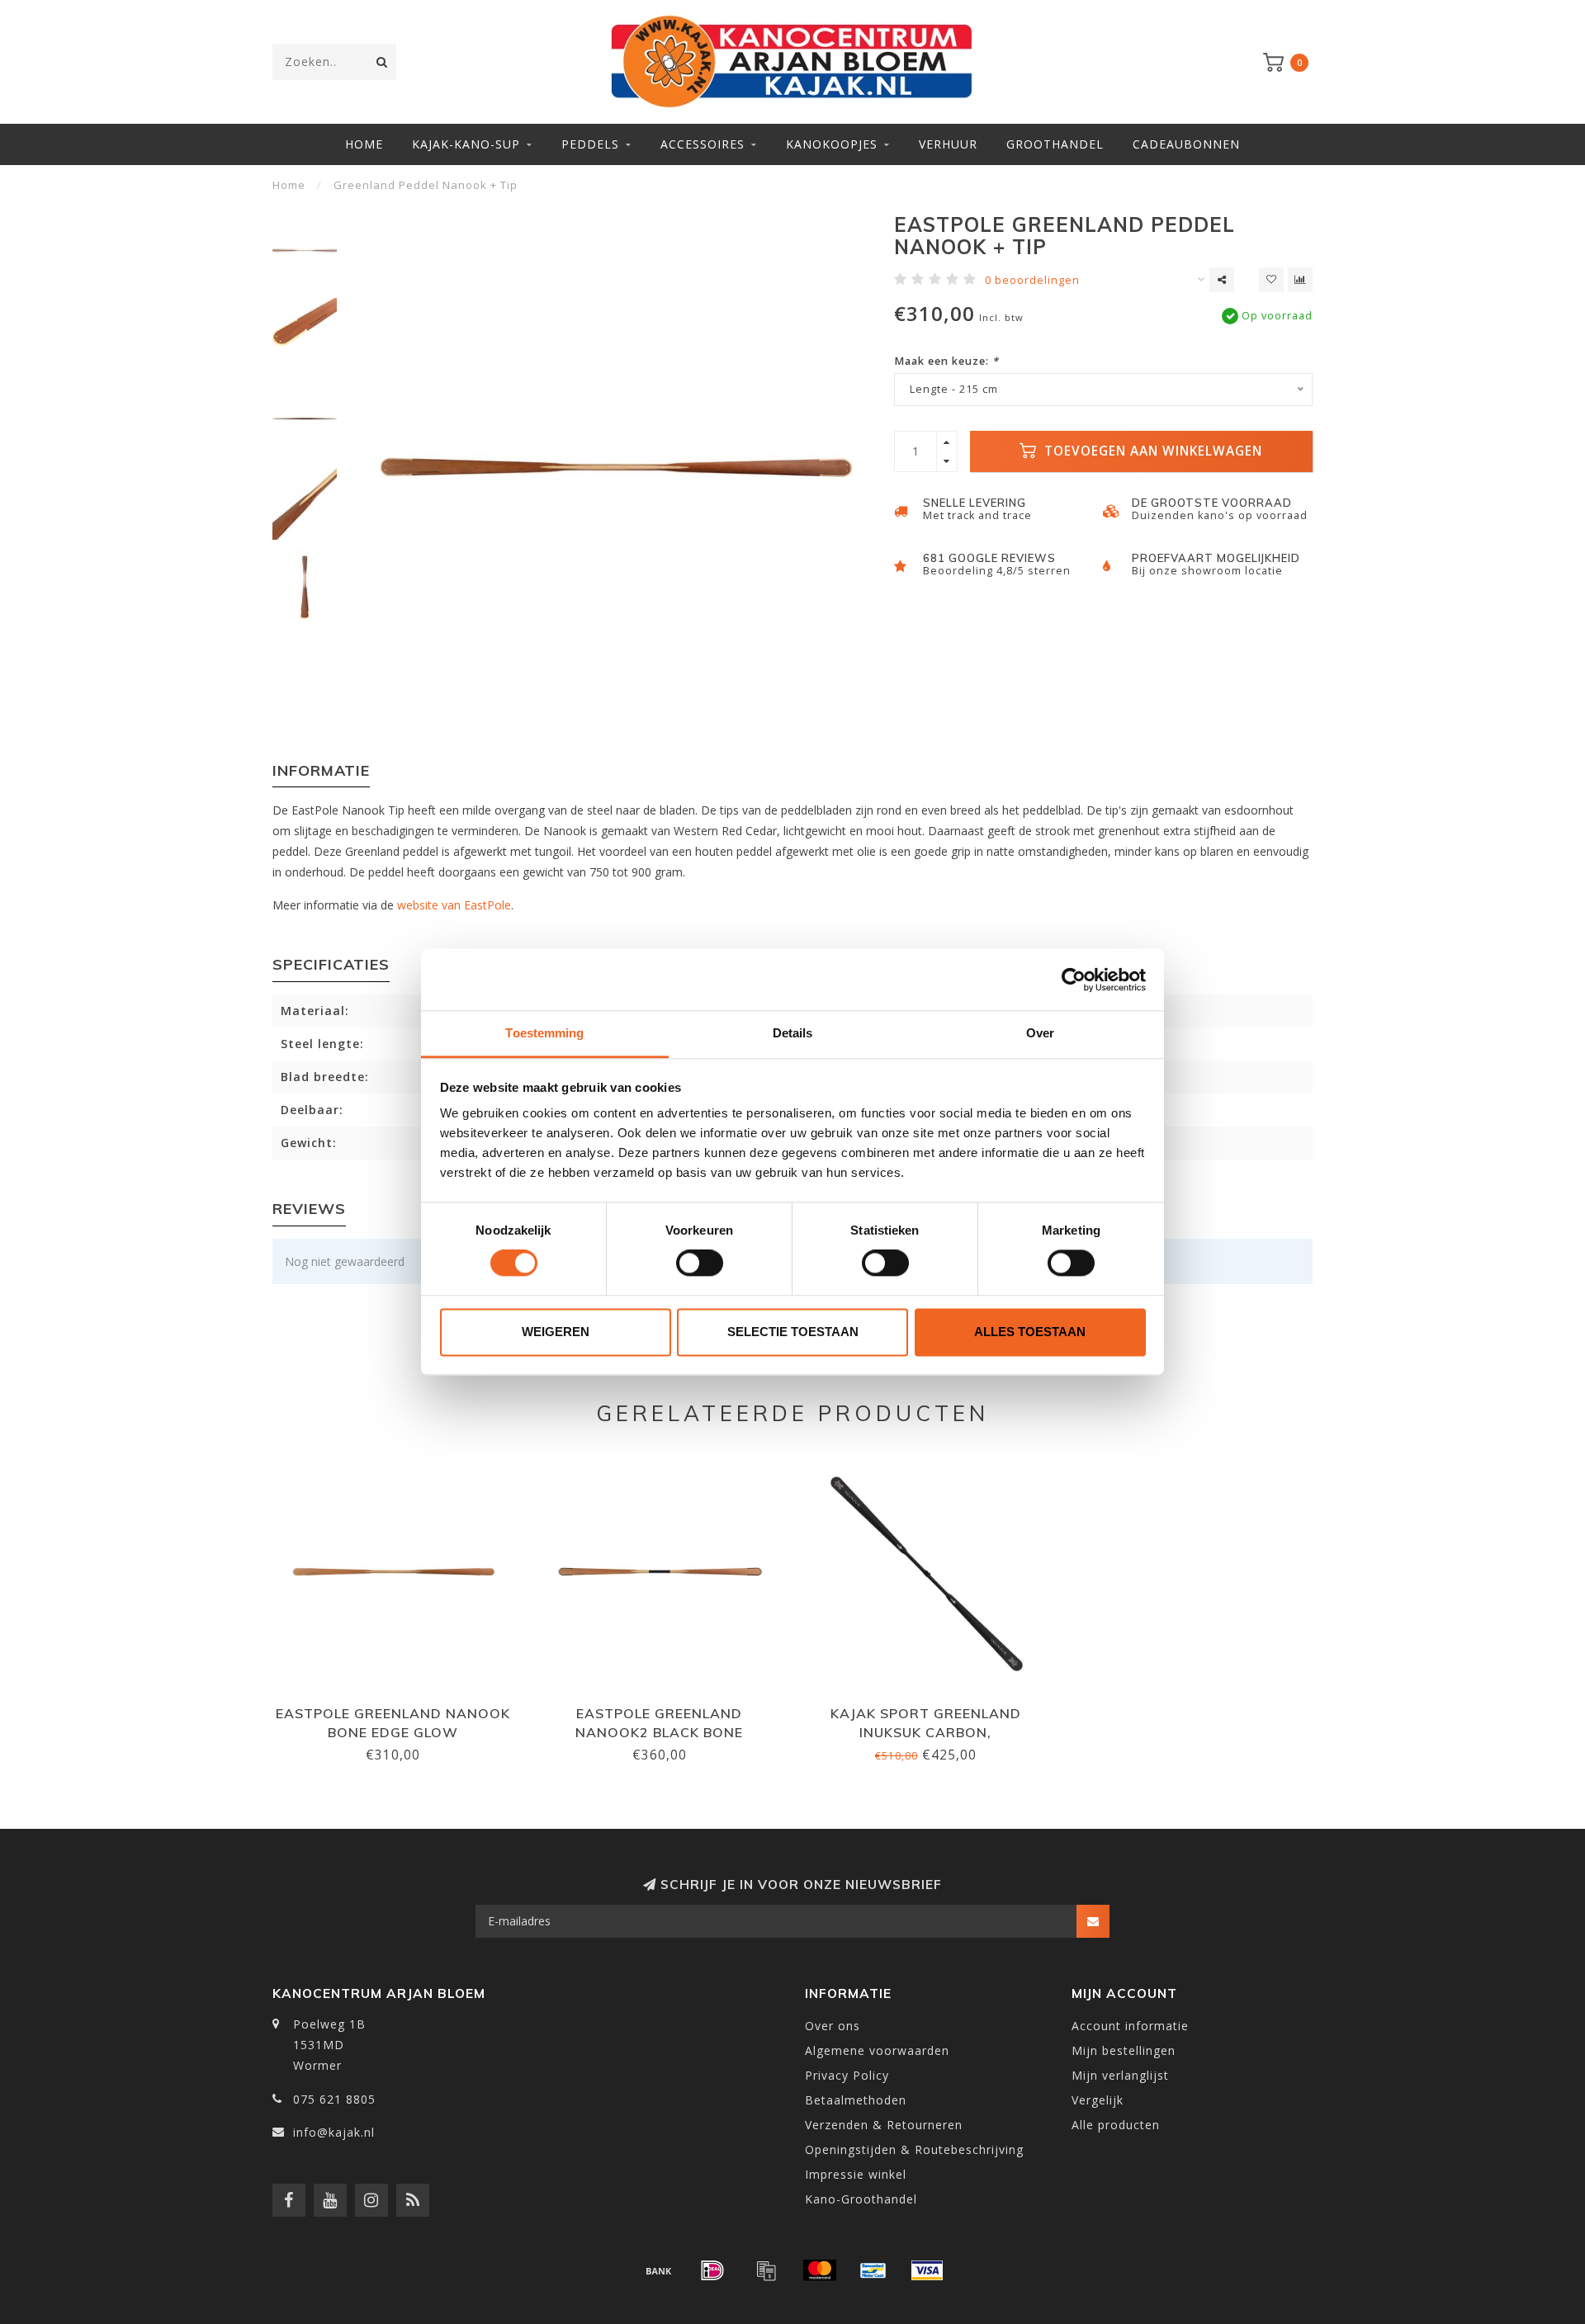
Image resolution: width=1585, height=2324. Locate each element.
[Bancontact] (873, 2270)
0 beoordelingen (1032, 280)
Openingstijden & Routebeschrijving (914, 2149)
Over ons (833, 2026)
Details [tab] (793, 1033)
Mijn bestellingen (1124, 2050)
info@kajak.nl (334, 2132)
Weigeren (556, 1332)
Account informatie (1130, 2026)
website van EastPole (454, 905)
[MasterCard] (820, 2270)
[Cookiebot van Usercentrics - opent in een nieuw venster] (1074, 980)
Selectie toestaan (793, 1332)
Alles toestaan (1030, 1332)
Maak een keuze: (946, 361)
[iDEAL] (712, 2270)
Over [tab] (1040, 1033)
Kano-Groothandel (861, 2199)
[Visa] (927, 2270)
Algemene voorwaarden (877, 2050)
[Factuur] (766, 2270)
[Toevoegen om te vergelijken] (1300, 280)
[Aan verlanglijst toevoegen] (1271, 280)
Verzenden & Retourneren (884, 2125)
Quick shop (400, 1708)
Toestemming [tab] (544, 1033)
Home (364, 144)
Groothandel (1055, 144)
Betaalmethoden (856, 2100)
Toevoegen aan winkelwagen (1151, 451)
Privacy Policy (847, 2075)
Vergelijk (1098, 2100)
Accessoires (703, 144)
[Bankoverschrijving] (659, 2270)
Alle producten (1116, 2125)
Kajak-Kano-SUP (466, 144)
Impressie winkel (856, 2174)
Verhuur (948, 144)
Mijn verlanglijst (1120, 2075)
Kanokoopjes (832, 144)
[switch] (700, 1264)
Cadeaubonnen (1186, 144)
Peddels (590, 144)
